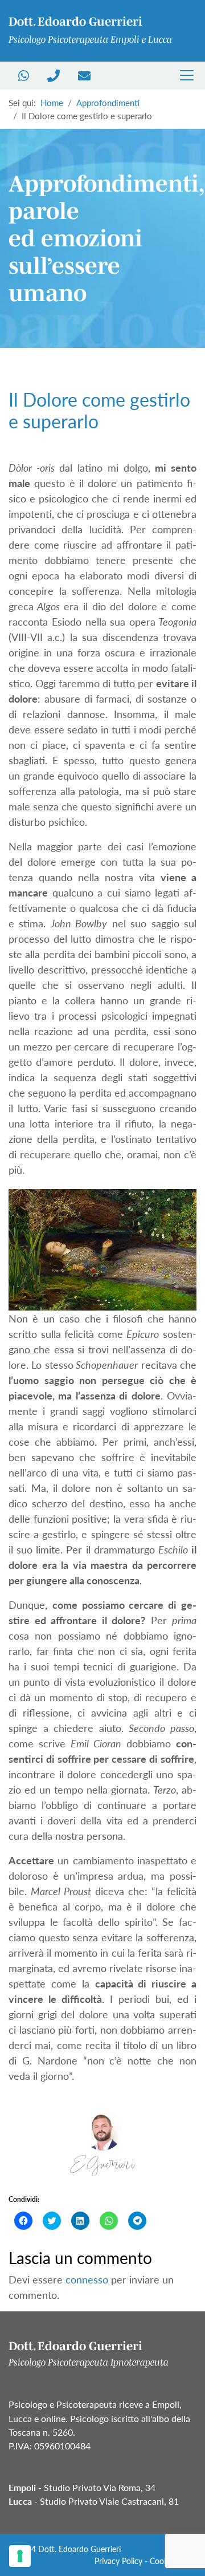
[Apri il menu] (187, 75)
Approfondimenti (108, 103)
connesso (87, 2279)
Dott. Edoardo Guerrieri (79, 2549)
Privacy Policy (118, 2561)
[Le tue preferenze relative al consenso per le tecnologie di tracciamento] (20, 2556)
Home (52, 103)
